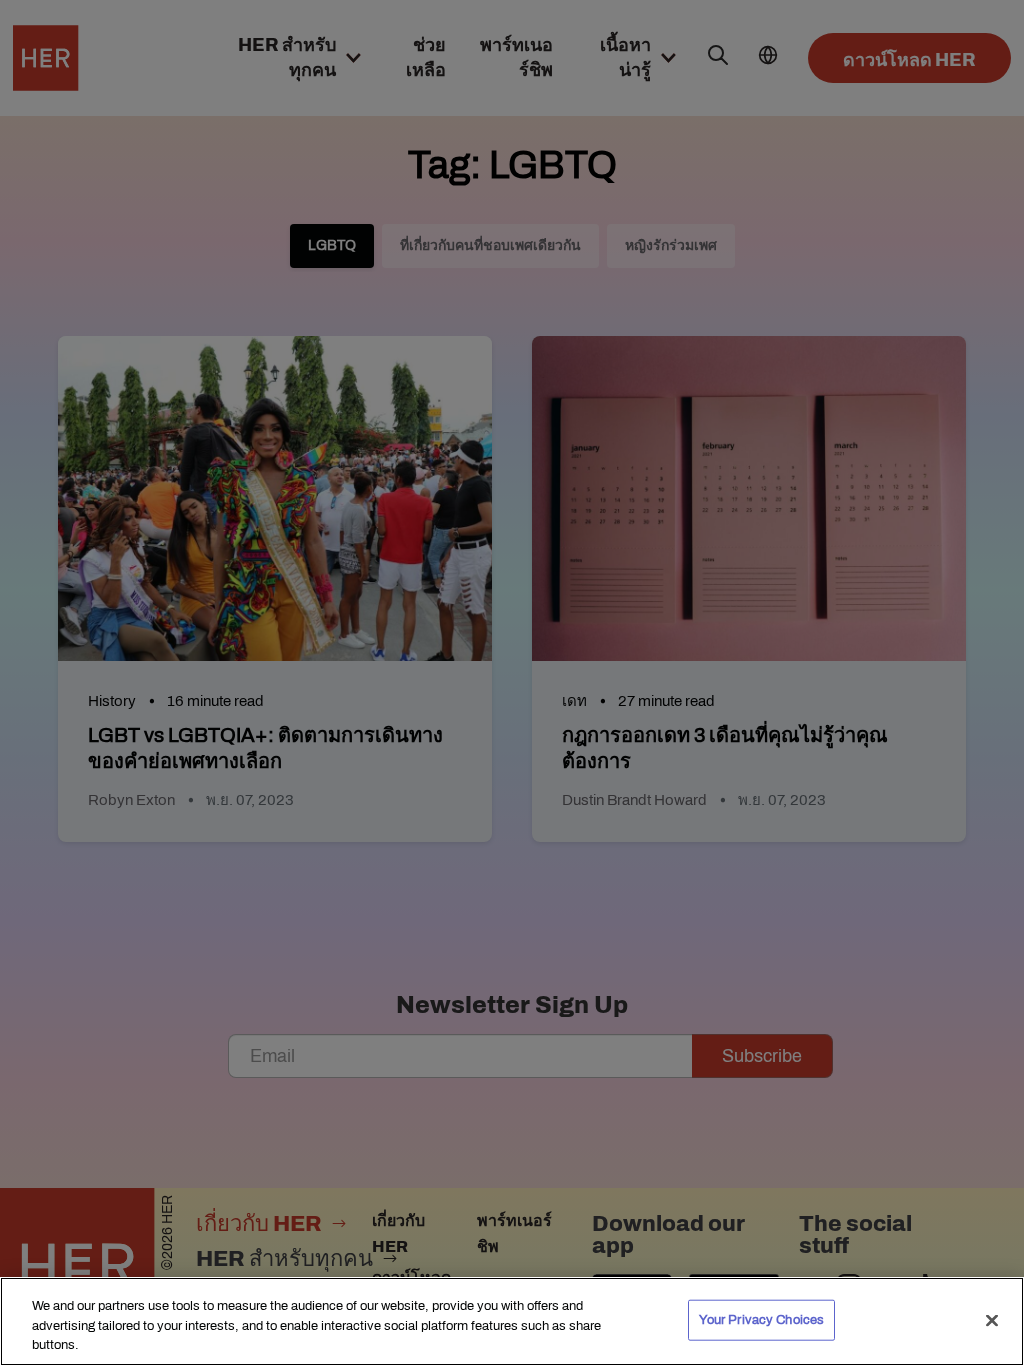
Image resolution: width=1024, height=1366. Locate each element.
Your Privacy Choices (762, 1319)
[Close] (992, 1320)
